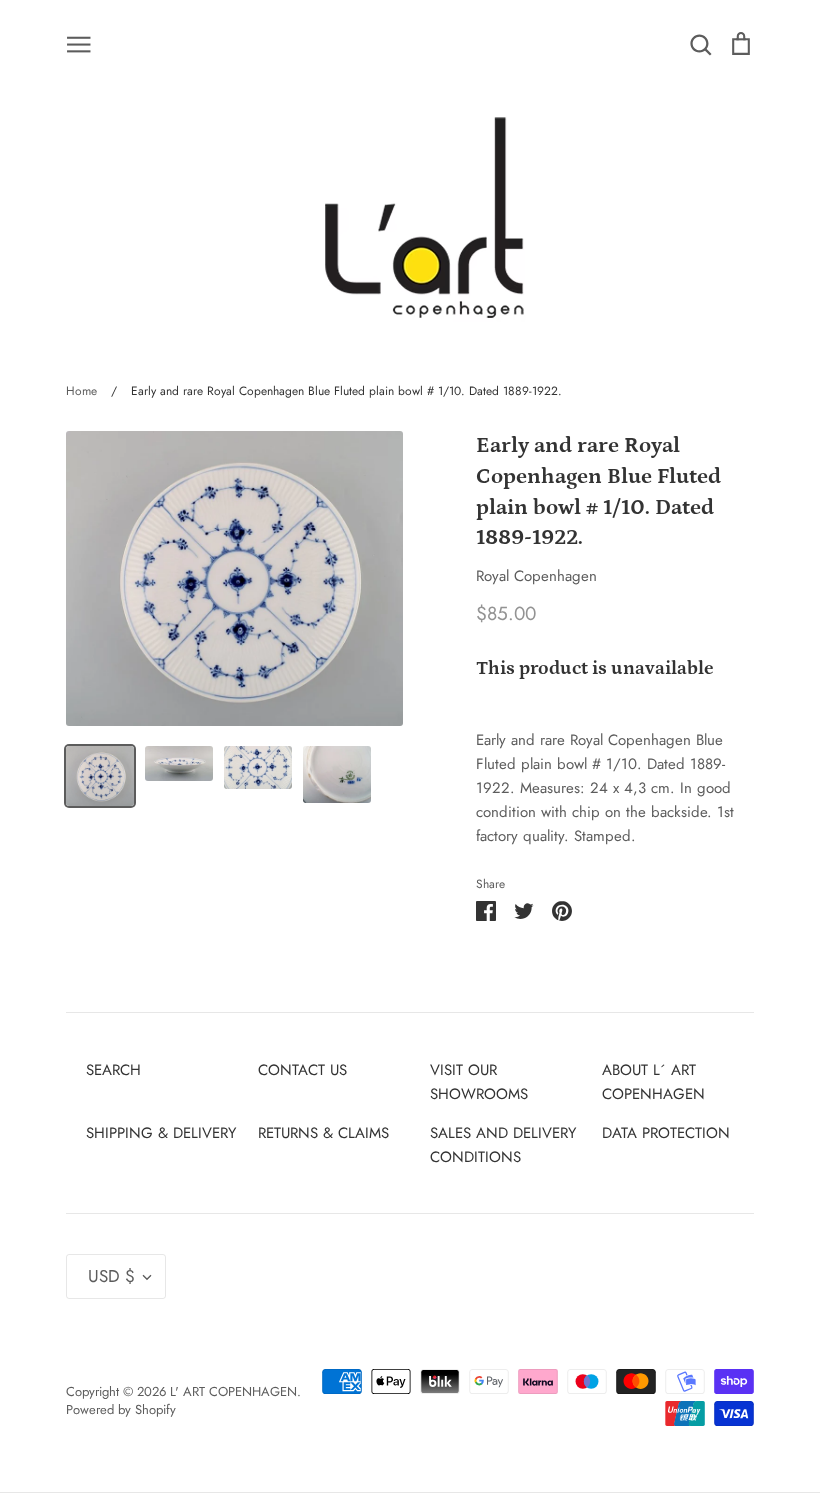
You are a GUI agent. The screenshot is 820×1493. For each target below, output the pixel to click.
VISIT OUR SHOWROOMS (479, 1082)
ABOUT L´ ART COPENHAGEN (653, 1082)
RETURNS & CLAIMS (323, 1133)
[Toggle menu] (79, 43)
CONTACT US (302, 1070)
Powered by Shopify (121, 1409)
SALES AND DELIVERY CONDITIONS (503, 1145)
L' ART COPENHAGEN (233, 1391)
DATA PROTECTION (666, 1133)
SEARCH (113, 1070)
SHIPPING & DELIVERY (161, 1133)
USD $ (111, 1276)
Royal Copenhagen (536, 576)
